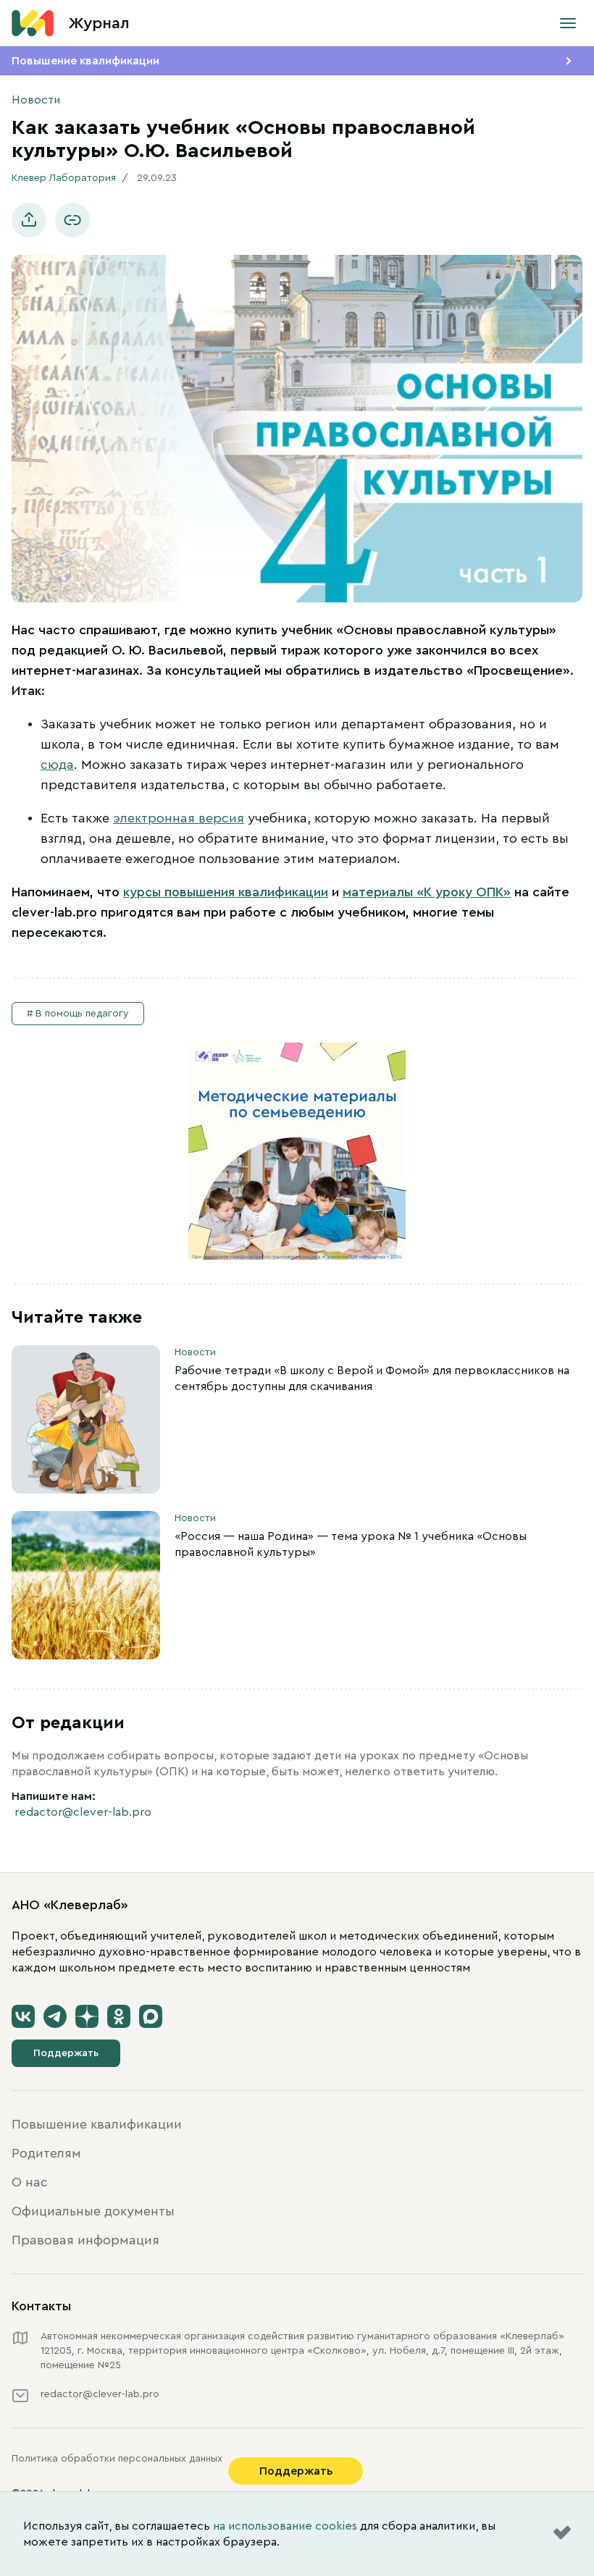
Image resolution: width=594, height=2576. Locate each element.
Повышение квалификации (85, 61)
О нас (30, 2182)
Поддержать (66, 2053)
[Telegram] (55, 2016)
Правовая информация (85, 2240)
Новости (36, 100)
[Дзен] (87, 2016)
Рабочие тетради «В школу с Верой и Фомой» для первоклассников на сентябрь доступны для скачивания (372, 1379)
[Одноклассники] (119, 2016)
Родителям (46, 2153)
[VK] (23, 2016)
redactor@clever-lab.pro (83, 1812)
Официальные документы (93, 2211)
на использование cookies (285, 2526)
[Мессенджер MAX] (151, 2016)
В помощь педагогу (82, 1014)
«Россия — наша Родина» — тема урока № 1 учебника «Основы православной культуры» (351, 1544)
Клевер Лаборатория (64, 178)
